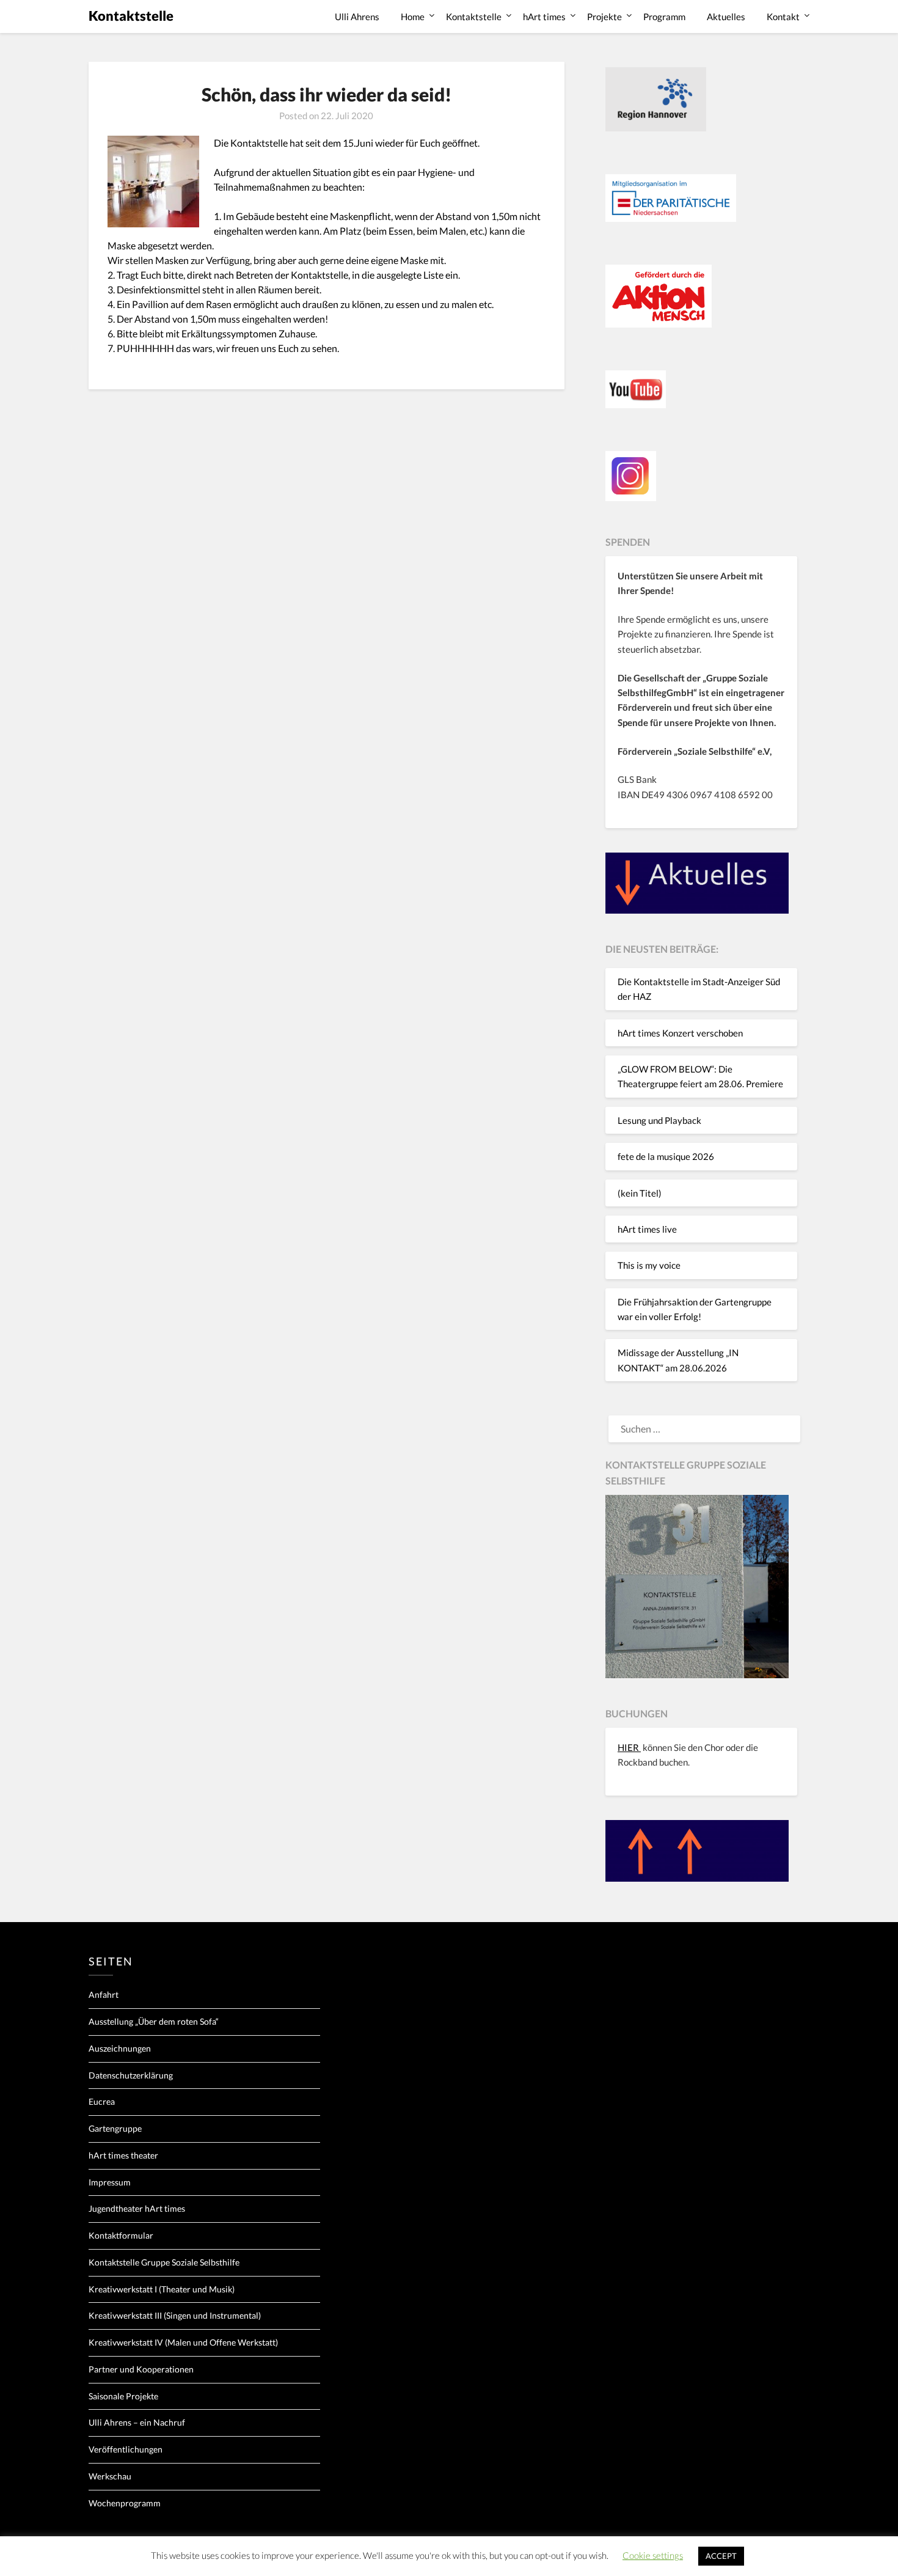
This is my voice (649, 1265)
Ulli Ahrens (357, 17)
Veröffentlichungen (126, 2449)
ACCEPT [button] (721, 2556)
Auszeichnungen (120, 2048)
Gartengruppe (115, 2128)
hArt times (544, 17)
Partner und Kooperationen (141, 2369)
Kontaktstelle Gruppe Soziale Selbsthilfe (164, 2262)
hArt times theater (123, 2155)
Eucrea (102, 2101)
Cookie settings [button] (653, 2555)
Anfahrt (104, 1994)
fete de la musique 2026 (666, 1156)
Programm (664, 17)
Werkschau (110, 2476)
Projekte (604, 17)
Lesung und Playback (659, 1120)
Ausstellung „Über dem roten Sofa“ (154, 2021)
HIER (629, 1747)
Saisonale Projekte (123, 2396)
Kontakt (783, 17)
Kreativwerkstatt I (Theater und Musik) (162, 2289)
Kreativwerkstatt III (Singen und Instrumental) (175, 2315)
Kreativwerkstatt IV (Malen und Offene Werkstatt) (183, 2342)
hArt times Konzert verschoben (680, 1033)
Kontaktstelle (131, 16)
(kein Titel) (640, 1193)
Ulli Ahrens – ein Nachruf (137, 2422)
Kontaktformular (121, 2235)
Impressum (110, 2182)
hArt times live (647, 1229)
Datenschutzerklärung (131, 2075)
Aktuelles (726, 17)
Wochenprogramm (125, 2503)
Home (413, 17)
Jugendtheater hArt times (137, 2208)
